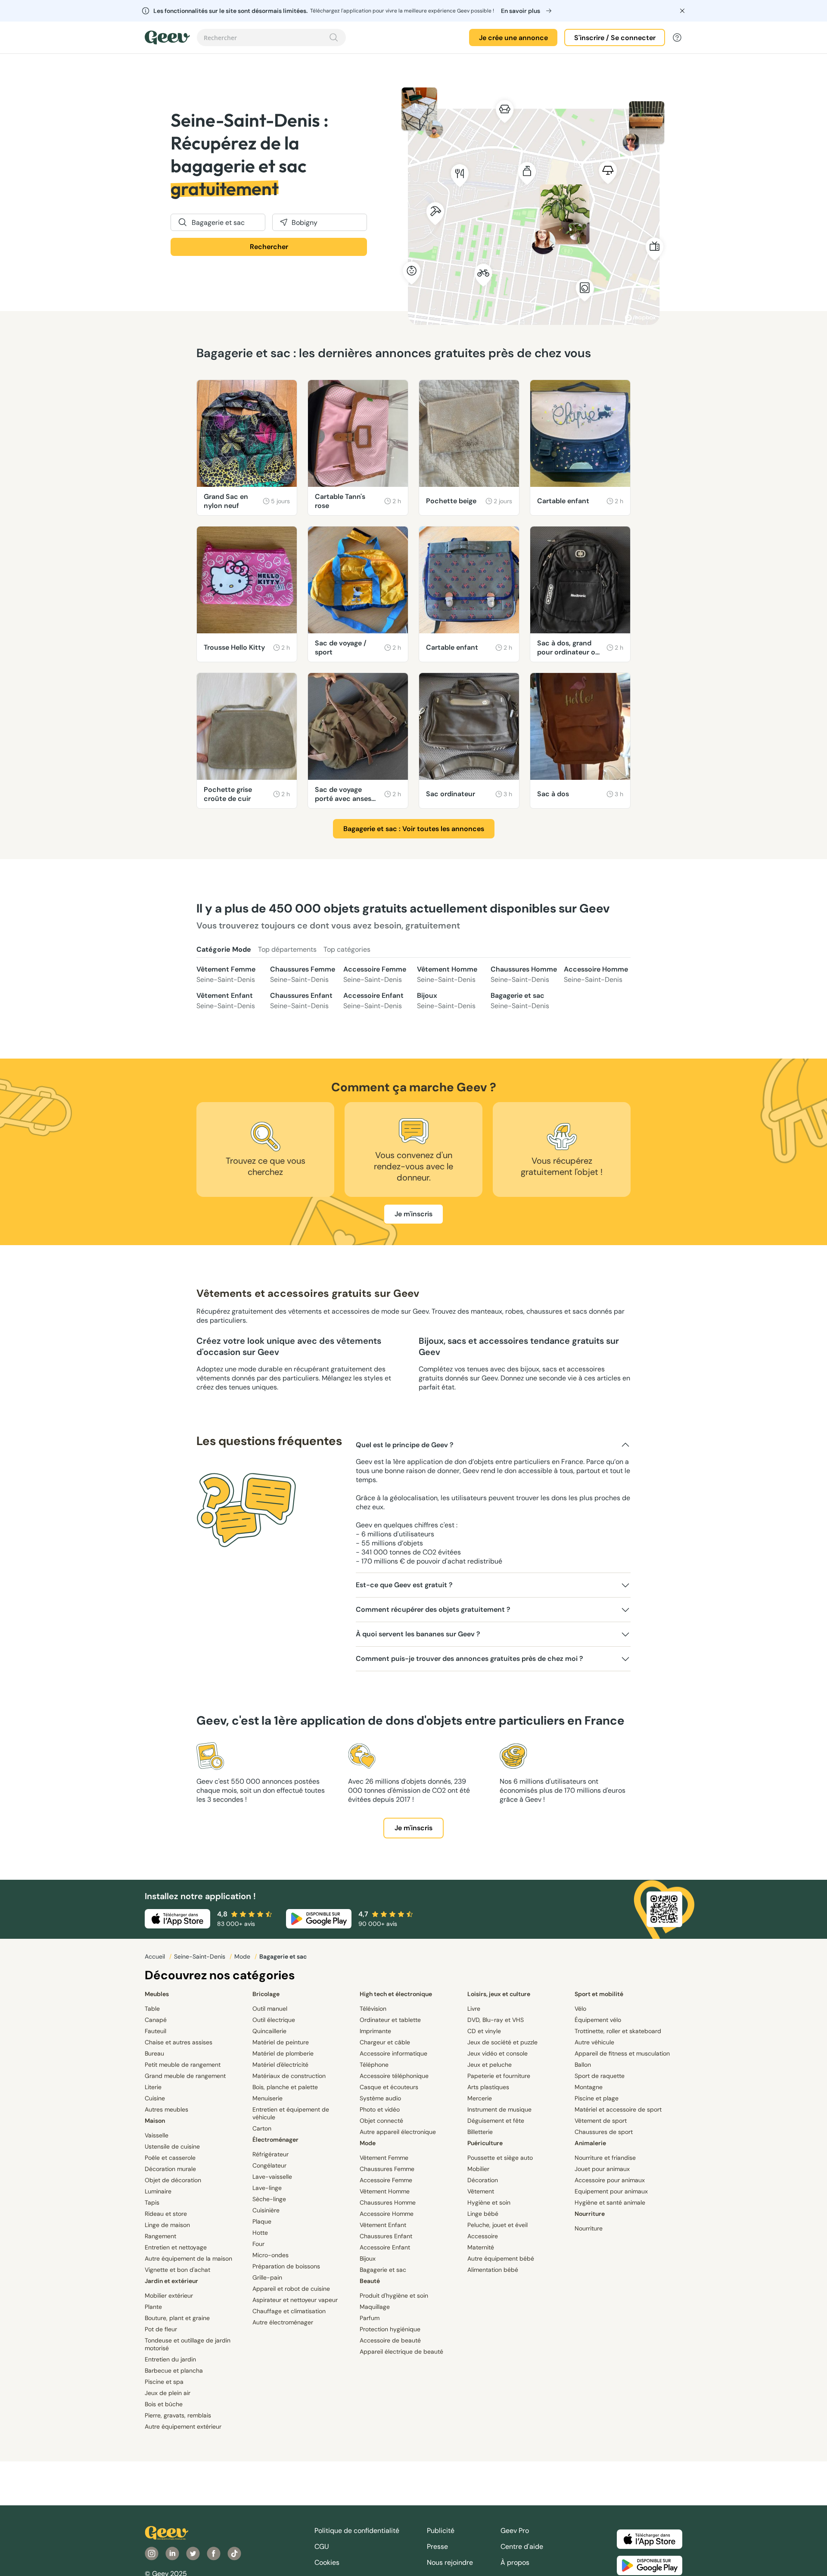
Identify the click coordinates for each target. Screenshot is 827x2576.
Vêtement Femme (226, 974)
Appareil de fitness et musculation (622, 2053)
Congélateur (269, 2165)
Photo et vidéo (380, 2109)
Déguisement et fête (496, 2121)
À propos (515, 2562)
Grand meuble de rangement (185, 2076)
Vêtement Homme (447, 974)
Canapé (156, 2020)
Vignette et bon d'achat (177, 2270)
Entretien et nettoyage (176, 2247)
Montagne (589, 2087)
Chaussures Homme (524, 974)
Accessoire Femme (375, 974)
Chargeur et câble (385, 2042)
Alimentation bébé (493, 2270)
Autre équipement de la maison (188, 2258)
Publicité (441, 2531)
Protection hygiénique (390, 2329)
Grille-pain (267, 2277)
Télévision (373, 2009)
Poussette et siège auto (500, 2158)
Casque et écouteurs (389, 2087)
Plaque (262, 2221)
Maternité (481, 2247)
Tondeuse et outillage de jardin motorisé (188, 2344)
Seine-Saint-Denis (201, 1956)
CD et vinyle (484, 2031)
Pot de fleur (161, 2329)
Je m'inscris (413, 1214)
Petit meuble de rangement (183, 2065)
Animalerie (590, 2143)
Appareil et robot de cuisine (291, 2289)
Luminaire (158, 2191)
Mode (243, 1956)
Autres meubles (166, 2109)
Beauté (370, 2281)
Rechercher (269, 247)
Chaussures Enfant (301, 1001)
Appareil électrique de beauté (401, 2352)
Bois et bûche (164, 2404)
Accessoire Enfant (373, 1001)
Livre (474, 2009)
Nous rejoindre (450, 2562)
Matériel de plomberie (283, 2053)
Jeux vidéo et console (497, 2053)
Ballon (583, 2065)
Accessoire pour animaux (610, 2180)
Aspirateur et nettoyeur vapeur (295, 2300)
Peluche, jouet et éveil (497, 2225)
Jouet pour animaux (602, 2169)
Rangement (160, 2236)
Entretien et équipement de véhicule (291, 2113)
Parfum (370, 2318)
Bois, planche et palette (285, 2087)
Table (152, 2009)
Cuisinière (266, 2210)
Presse (437, 2546)
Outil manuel (270, 2009)
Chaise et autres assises (179, 2042)
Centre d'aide (522, 2546)
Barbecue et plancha (174, 2370)
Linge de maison (167, 2225)
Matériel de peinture (281, 2042)
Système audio (380, 2098)
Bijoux (446, 1001)
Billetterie (480, 2132)
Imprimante (375, 2031)
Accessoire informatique (393, 2053)
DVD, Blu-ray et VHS (496, 2020)
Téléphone (374, 2065)
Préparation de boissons (286, 2266)
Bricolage (266, 1994)
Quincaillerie (269, 2031)
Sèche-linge (269, 2199)
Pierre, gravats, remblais (178, 2415)
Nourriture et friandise (605, 2158)
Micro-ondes (270, 2255)
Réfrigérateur (270, 2154)
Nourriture (590, 2214)
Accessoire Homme (596, 974)
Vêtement (481, 2191)
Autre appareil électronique (398, 2132)
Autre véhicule (594, 2042)
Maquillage (375, 2307)
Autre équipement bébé (501, 2258)
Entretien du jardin (170, 2359)
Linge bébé (483, 2214)
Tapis (152, 2202)
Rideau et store (166, 2214)
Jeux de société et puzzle (502, 2042)
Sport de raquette (600, 2076)
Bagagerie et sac (520, 1001)
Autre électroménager (283, 2322)
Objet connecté (381, 2121)
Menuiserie (267, 2098)
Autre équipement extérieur (183, 2426)
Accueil (156, 1956)
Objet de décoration (173, 2180)
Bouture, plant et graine (177, 2318)
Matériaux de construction (289, 2076)
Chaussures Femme (303, 974)
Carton (262, 2128)
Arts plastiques (488, 2087)
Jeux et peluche (490, 2065)
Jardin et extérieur (171, 2281)
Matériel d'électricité (280, 2065)
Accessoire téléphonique (394, 2076)
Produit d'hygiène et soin (394, 2296)
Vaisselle (157, 2135)
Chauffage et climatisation (289, 2311)
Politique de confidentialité (357, 2531)
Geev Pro (515, 2531)
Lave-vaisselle (272, 2177)
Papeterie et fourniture (499, 2076)
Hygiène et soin (489, 2202)
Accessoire (483, 2236)
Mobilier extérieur (169, 2296)
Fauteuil (155, 2031)
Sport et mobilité (599, 1994)
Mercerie (480, 2098)
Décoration (483, 2180)
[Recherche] (334, 37)
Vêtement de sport (601, 2121)
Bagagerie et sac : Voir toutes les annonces (414, 829)
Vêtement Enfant (226, 1001)
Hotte (260, 2233)
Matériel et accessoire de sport (618, 2109)
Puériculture (485, 2143)
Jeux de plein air (168, 2393)
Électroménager (275, 2140)
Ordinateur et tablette (390, 2020)
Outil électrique (274, 2020)
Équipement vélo (598, 2020)
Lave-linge (267, 2188)
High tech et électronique (396, 1994)
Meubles (157, 1994)
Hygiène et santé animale (610, 2202)
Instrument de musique (499, 2109)
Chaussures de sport (604, 2132)
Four (258, 2244)
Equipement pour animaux (611, 2191)
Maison (155, 2121)
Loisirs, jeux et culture (499, 1994)
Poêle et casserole (170, 2158)
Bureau (154, 2053)
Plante (153, 2307)
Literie (153, 2087)
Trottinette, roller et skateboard (618, 2031)
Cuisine (155, 2098)
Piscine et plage (597, 2098)
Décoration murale (170, 2169)
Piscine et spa (164, 2382)
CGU (322, 2546)
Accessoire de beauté (390, 2340)
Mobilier (478, 2169)
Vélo (580, 2009)
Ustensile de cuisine (172, 2146)
